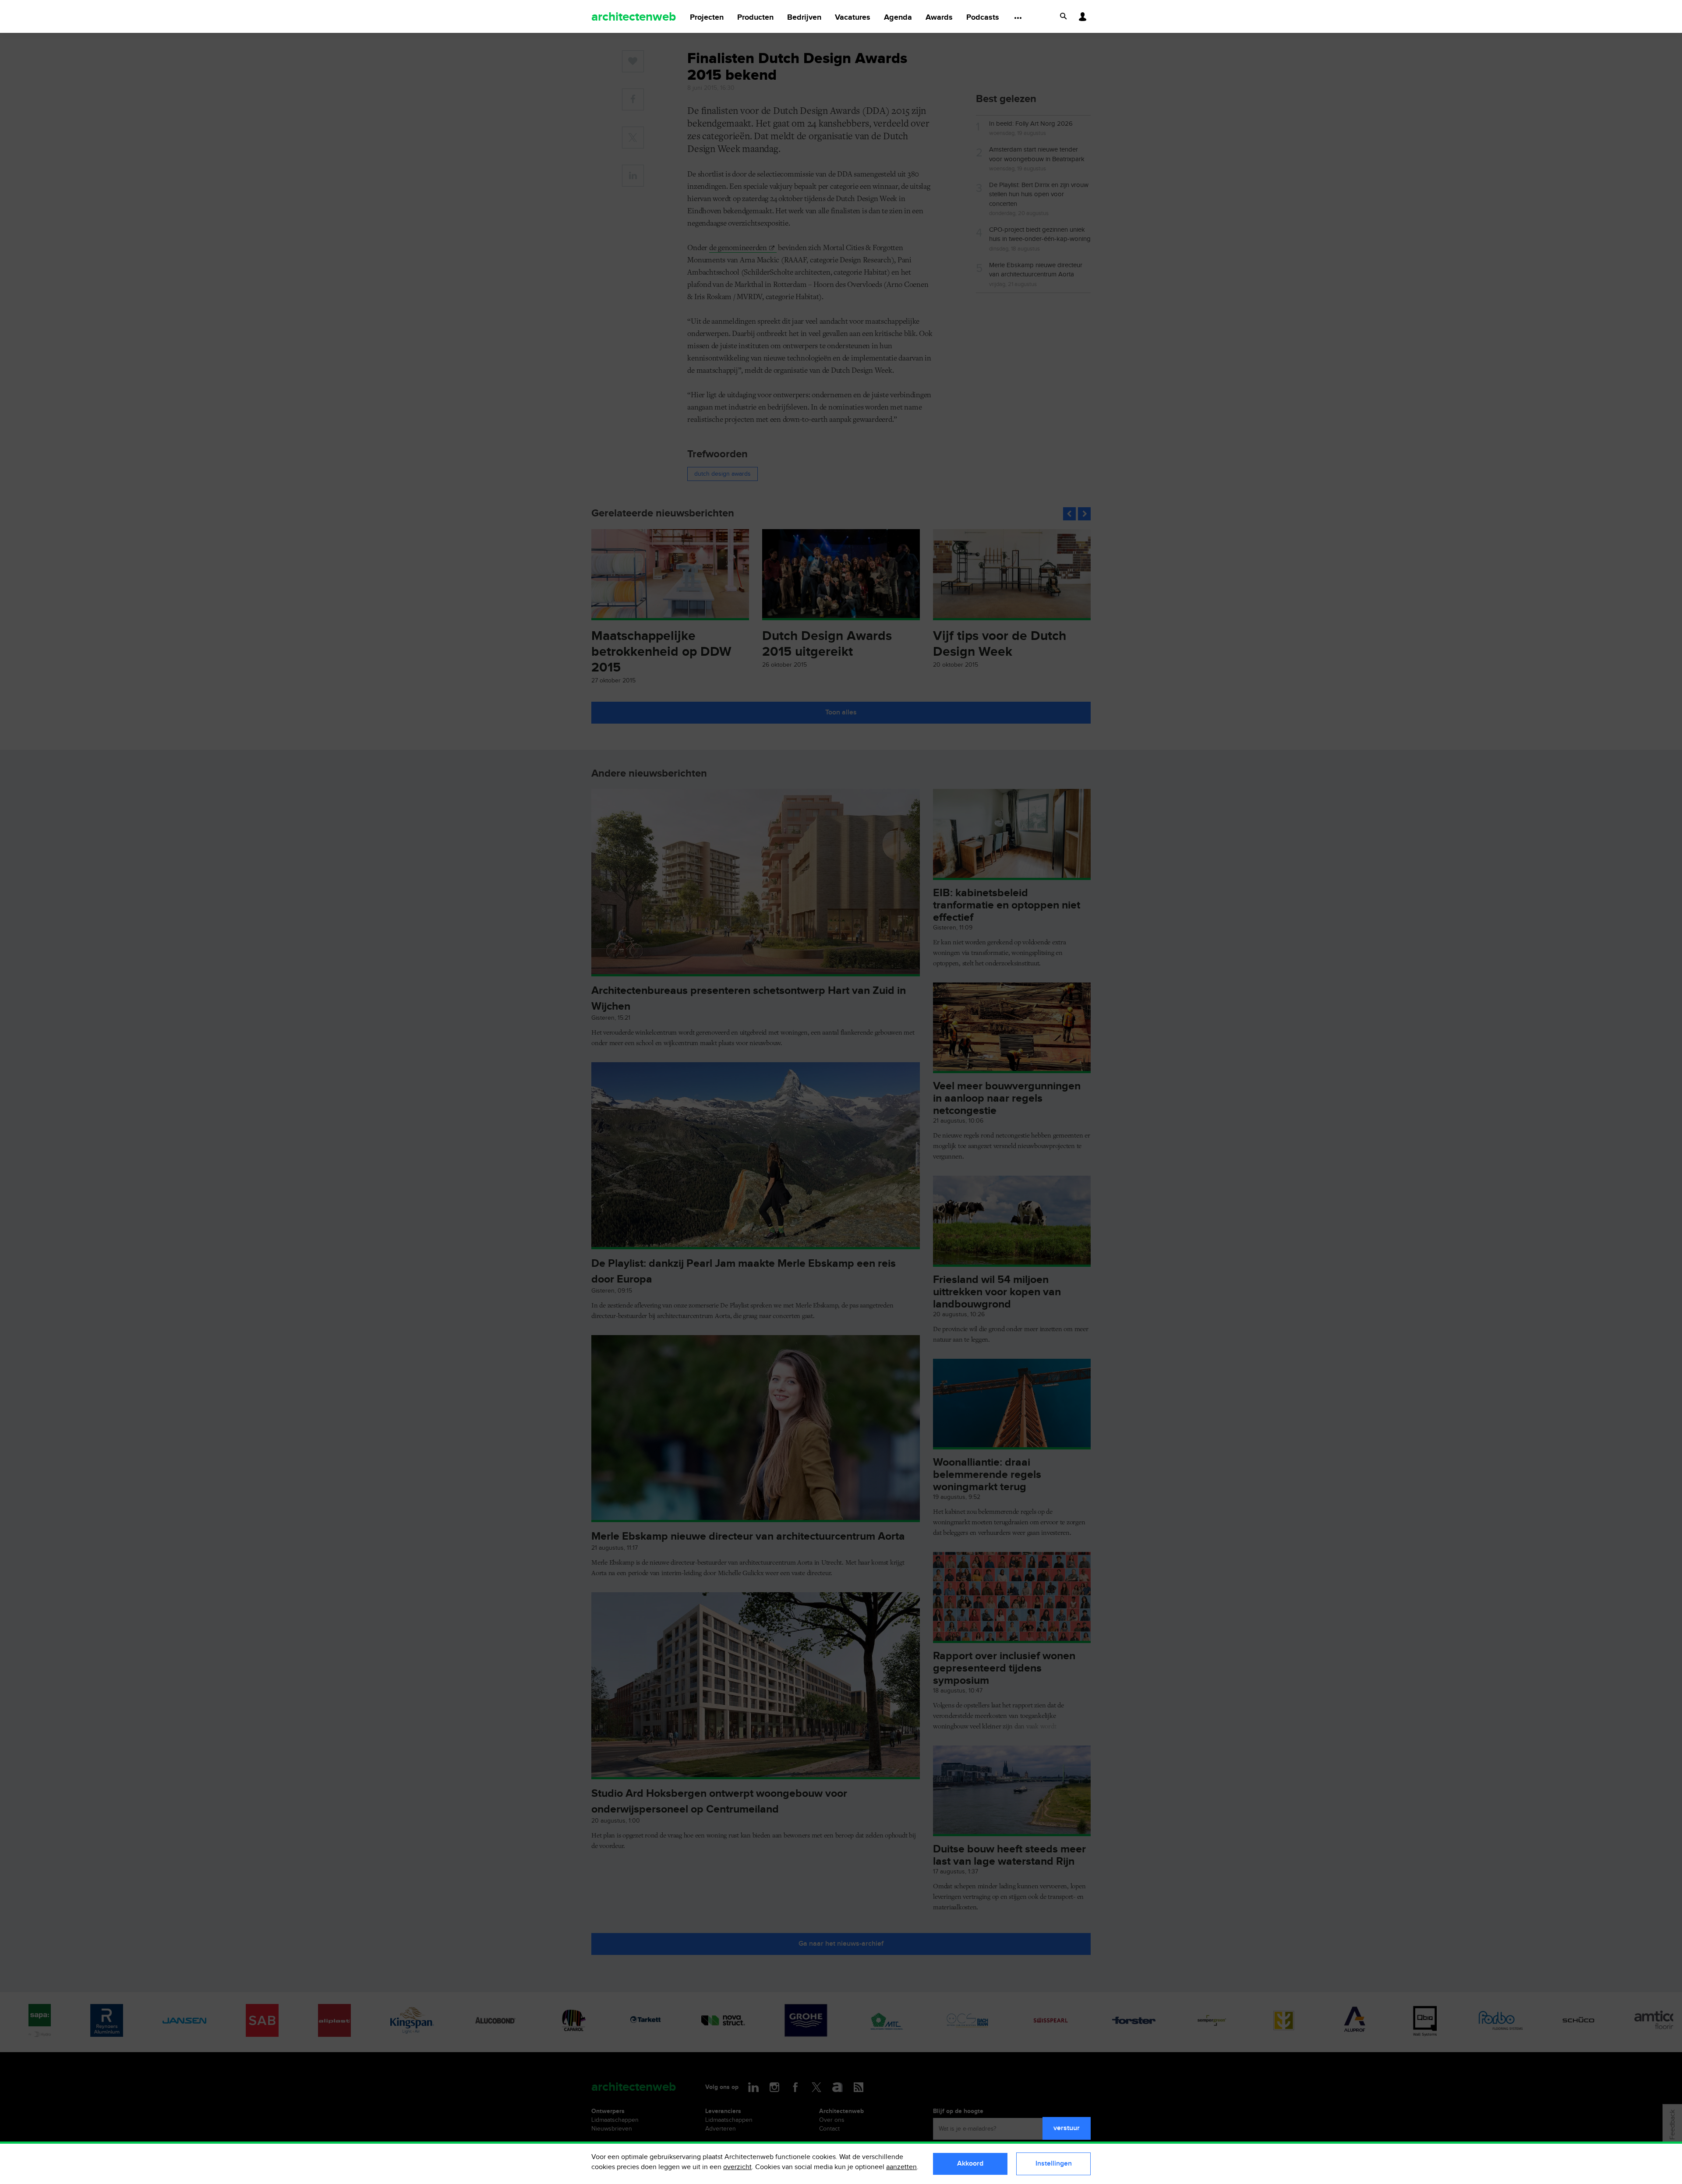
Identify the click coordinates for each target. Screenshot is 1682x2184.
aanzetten (901, 2167)
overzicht (737, 2167)
